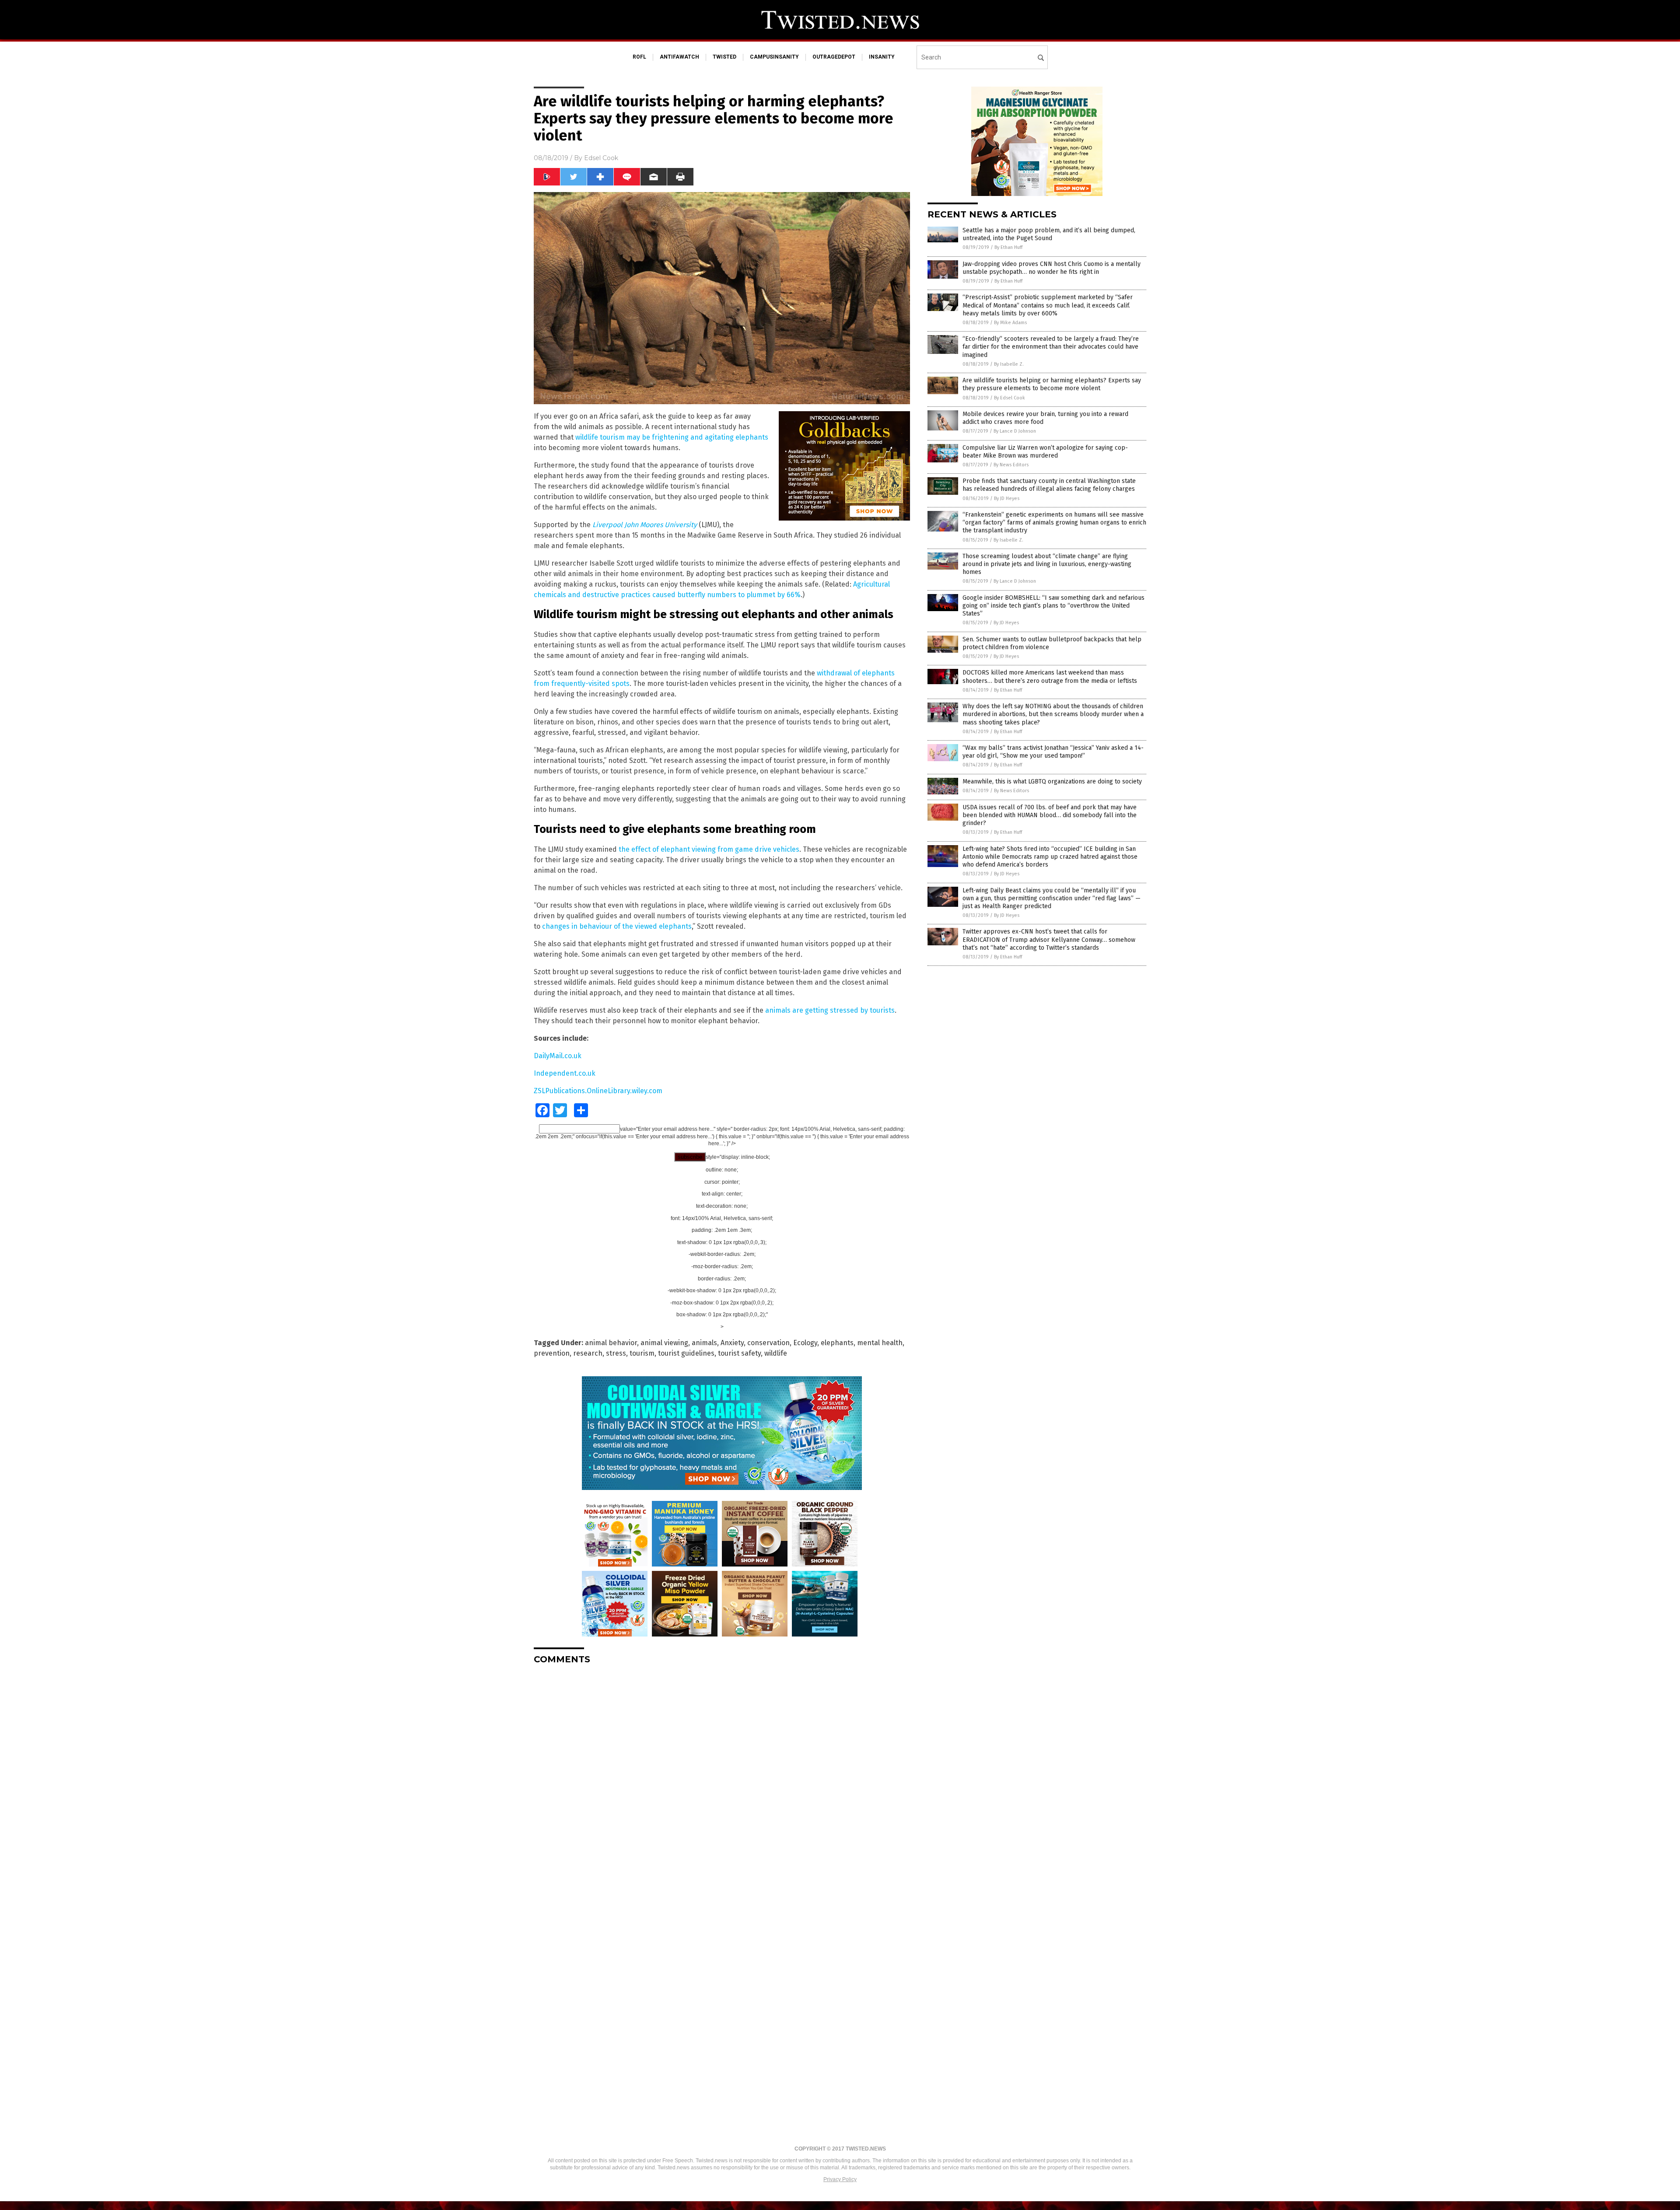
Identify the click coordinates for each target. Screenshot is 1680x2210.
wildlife (776, 1353)
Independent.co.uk (565, 1073)
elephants (837, 1343)
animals (704, 1343)
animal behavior (611, 1343)
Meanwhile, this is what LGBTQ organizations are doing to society (1052, 782)
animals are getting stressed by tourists (830, 1010)
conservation (768, 1343)
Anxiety (732, 1343)
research (588, 1353)
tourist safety (739, 1353)
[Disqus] (722, 1781)
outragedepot (834, 57)
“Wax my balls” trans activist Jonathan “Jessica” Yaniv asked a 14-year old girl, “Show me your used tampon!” (1053, 752)
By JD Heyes (1007, 498)
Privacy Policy (840, 2179)
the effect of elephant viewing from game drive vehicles (709, 849)
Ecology (805, 1343)
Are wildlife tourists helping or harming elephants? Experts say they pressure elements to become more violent (1052, 384)
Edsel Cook (601, 158)
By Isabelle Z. (1009, 364)
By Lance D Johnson (1015, 431)
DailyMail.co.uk (558, 1056)
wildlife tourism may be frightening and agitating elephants (672, 437)
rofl (639, 57)
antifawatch (679, 57)
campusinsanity (774, 57)
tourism (642, 1353)
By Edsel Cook (1010, 398)
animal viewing (664, 1343)
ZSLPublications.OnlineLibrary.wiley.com (598, 1091)
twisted (724, 57)
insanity (882, 57)
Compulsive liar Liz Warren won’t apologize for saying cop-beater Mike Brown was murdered (1045, 452)
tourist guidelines (686, 1353)
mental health (880, 1343)
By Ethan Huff (1008, 247)
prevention (552, 1353)
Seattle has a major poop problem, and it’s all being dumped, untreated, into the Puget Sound (1049, 234)
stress (616, 1353)
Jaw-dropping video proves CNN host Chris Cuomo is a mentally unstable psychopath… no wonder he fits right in (1052, 268)
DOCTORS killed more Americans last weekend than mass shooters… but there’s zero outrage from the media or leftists (1050, 677)
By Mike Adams (1010, 323)
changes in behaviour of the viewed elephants (617, 926)
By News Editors (1011, 465)
